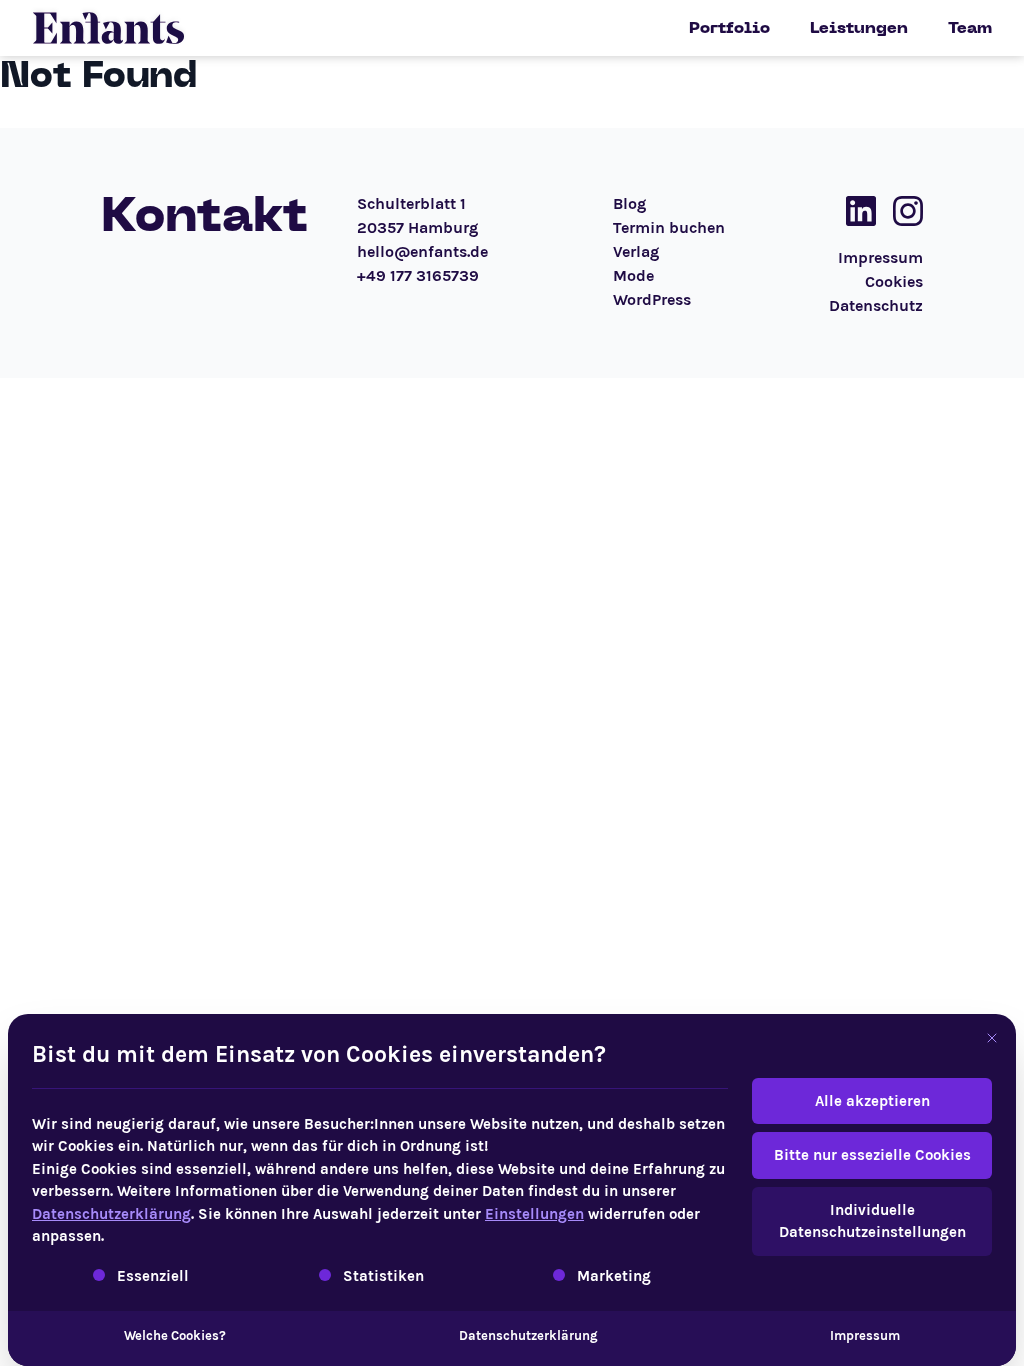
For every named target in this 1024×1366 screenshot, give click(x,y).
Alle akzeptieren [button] (872, 1101)
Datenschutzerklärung (111, 1214)
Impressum (865, 1335)
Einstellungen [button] (534, 1214)
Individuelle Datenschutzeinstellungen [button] (872, 1221)
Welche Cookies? (175, 1335)
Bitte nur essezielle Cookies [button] (872, 1155)
